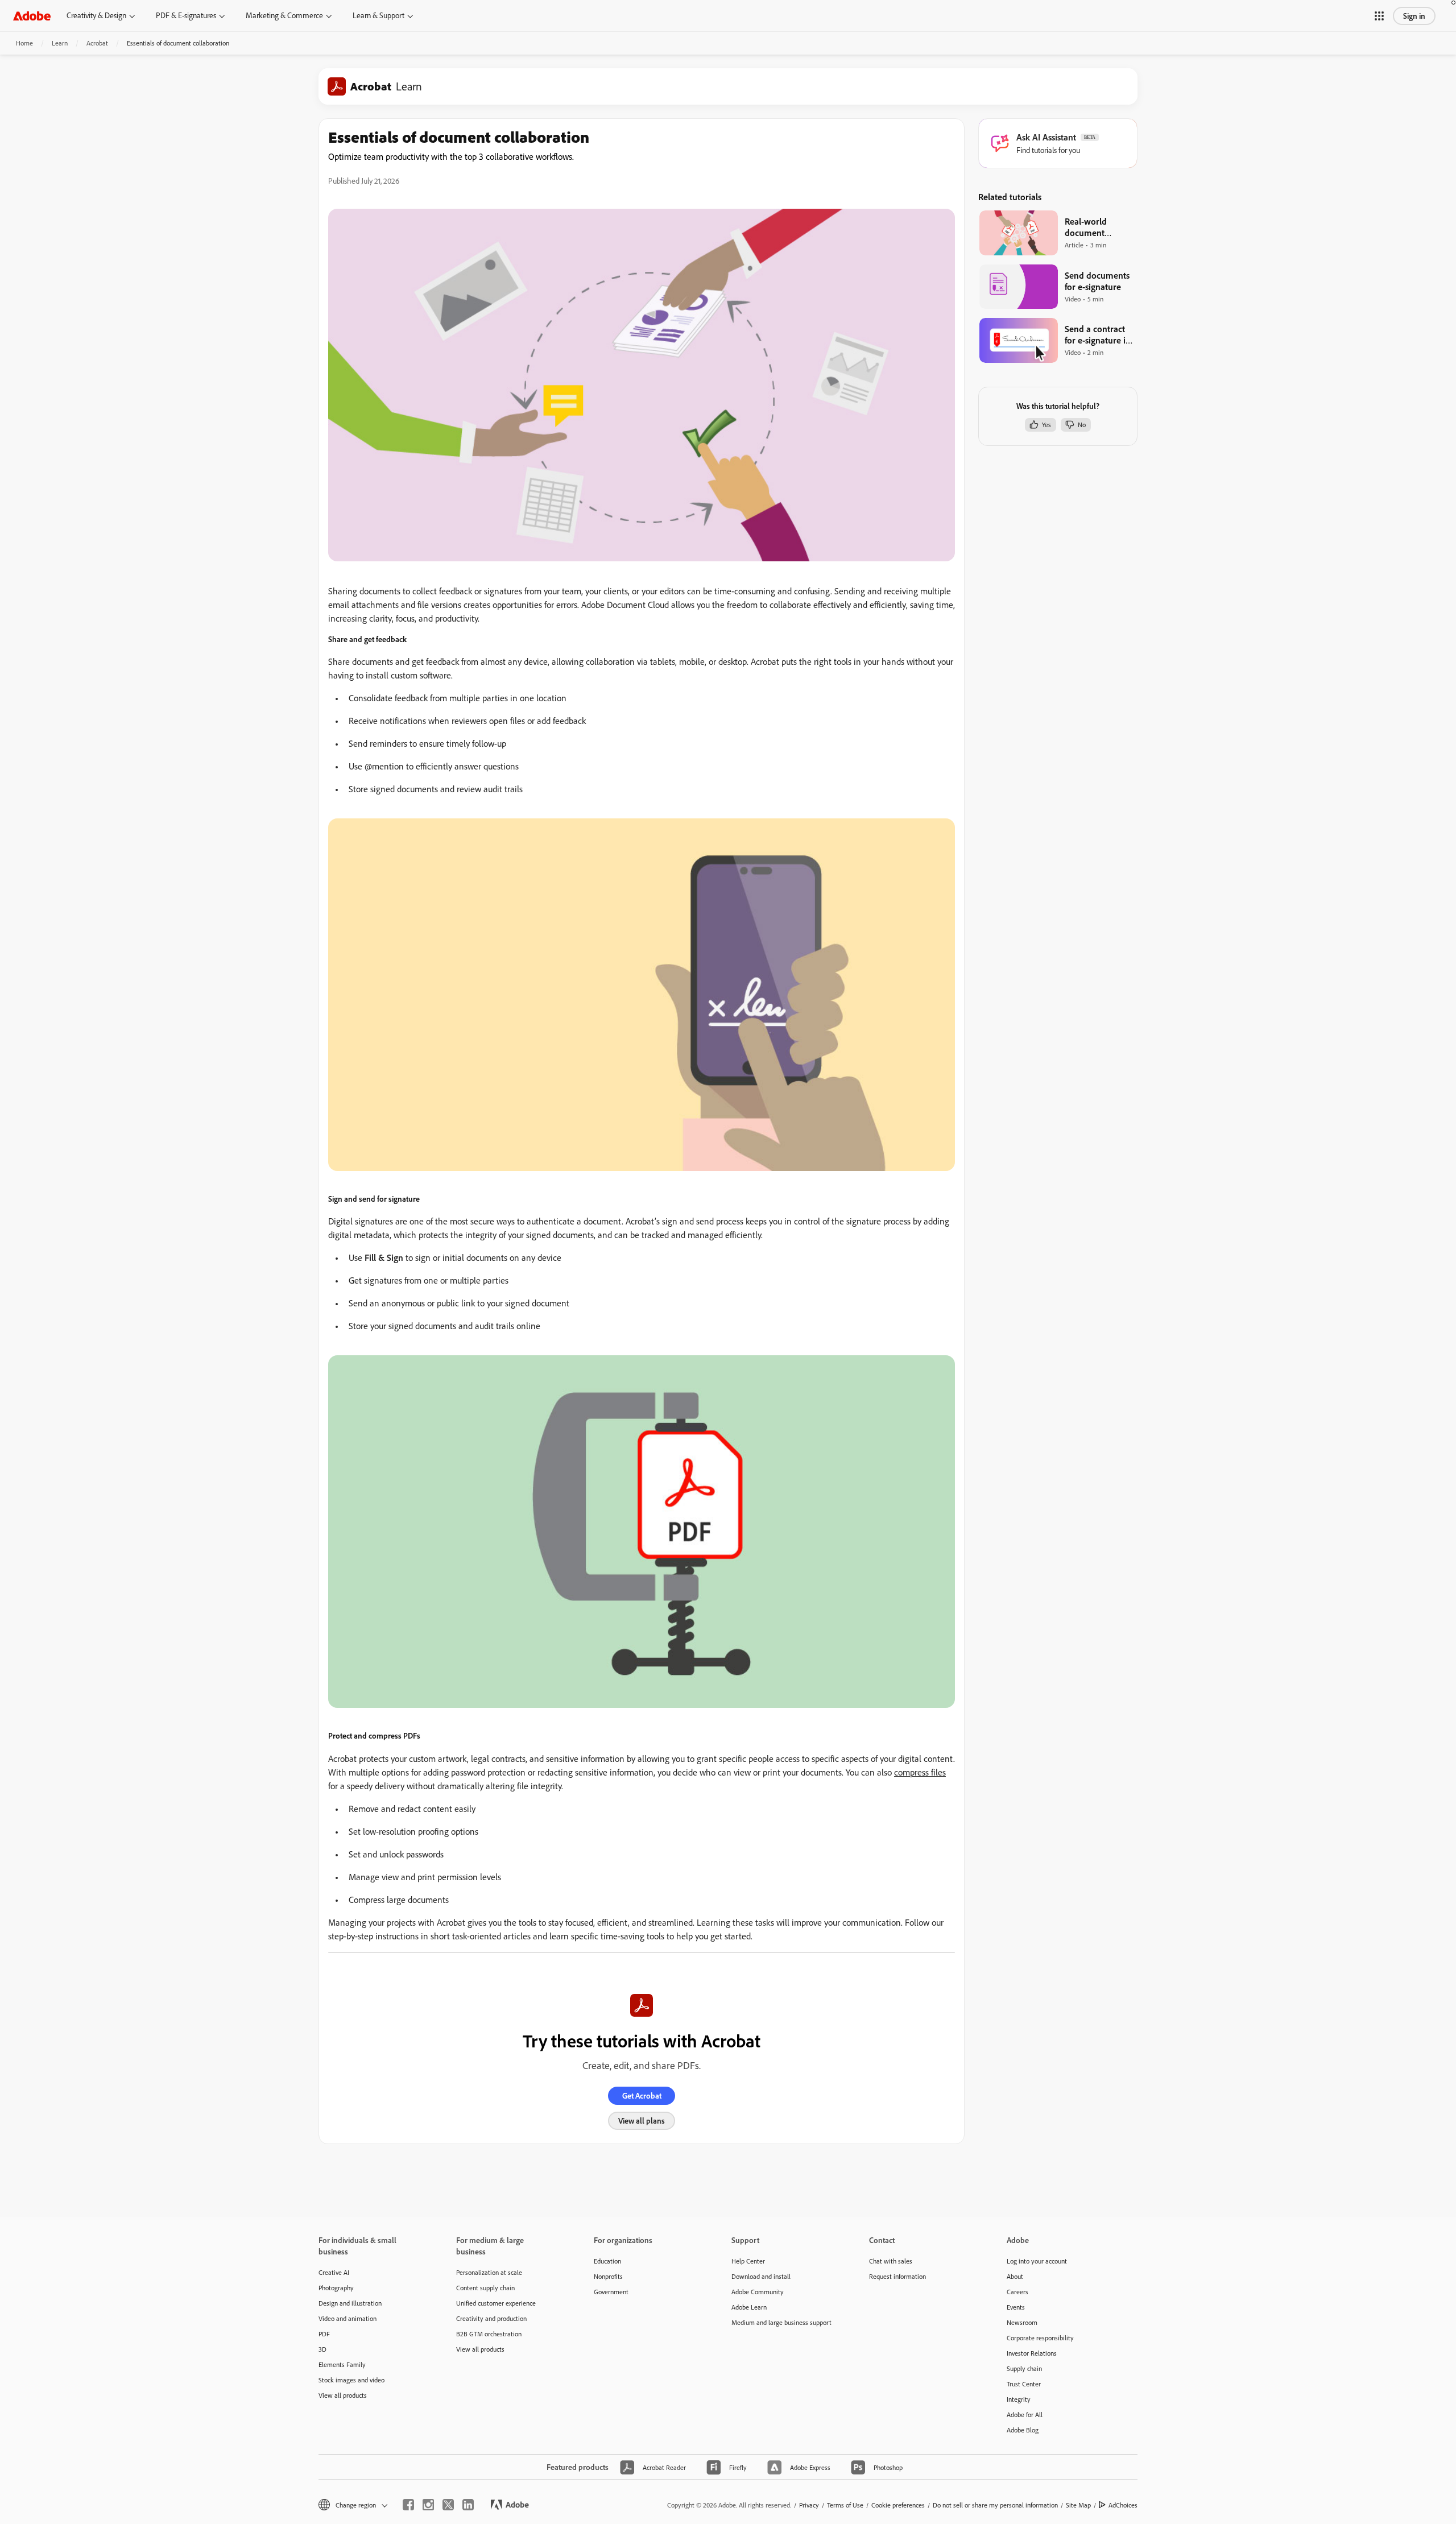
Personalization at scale (489, 2272)
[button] (1379, 16)
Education (607, 2261)
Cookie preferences (898, 2505)
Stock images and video (351, 2380)
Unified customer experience (496, 2303)
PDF (324, 2334)
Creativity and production (491, 2318)
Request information (897, 2276)
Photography (336, 2288)
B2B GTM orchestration (489, 2334)
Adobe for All (1025, 2415)
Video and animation (348, 2318)
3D (322, 2349)
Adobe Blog (1023, 2430)
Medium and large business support (781, 2322)
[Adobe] (32, 16)
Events (1016, 2307)
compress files (920, 1772)
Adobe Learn (749, 2307)
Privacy (809, 2505)
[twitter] (448, 2505)
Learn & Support (379, 15)
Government (611, 2292)
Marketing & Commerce (284, 15)
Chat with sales (891, 2261)
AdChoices (1123, 2505)
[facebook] (408, 2505)
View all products (343, 2395)
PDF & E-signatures (186, 15)
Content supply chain (485, 2288)
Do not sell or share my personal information (995, 2505)
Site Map (1078, 2505)
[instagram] (428, 2505)
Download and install (761, 2276)
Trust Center (1024, 2384)
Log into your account (1037, 2261)
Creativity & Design (96, 15)
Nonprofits (608, 2276)
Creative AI (334, 2272)
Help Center (748, 2261)
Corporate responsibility (1040, 2338)
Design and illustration (350, 2303)
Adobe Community (758, 2292)
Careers (1017, 2292)
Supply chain (1024, 2368)
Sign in (1414, 16)
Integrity (1019, 2399)
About (1015, 2276)
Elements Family (342, 2364)
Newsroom (1022, 2322)
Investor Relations (1032, 2353)
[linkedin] (468, 2505)
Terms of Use (845, 2505)
